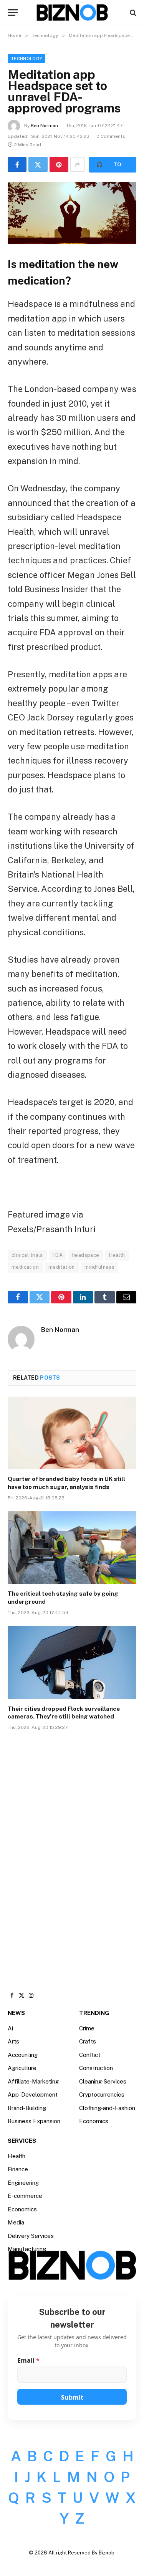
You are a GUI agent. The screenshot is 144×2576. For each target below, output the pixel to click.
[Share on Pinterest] (59, 164)
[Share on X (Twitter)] (38, 164)
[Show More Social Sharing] (78, 164)
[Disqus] (72, 1853)
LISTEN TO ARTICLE (113, 165)
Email (28, 2361)
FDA (58, 1255)
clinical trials (27, 1255)
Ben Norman (44, 126)
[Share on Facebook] (17, 164)
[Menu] (13, 13)
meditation (62, 1267)
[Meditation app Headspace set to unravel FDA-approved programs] (72, 213)
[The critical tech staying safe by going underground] (72, 1548)
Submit (72, 2397)
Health (117, 1255)
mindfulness (99, 1267)
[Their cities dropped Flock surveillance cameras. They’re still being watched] (72, 1662)
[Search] (132, 13)
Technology (26, 59)
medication (25, 1267)
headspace (86, 1255)
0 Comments (111, 136)
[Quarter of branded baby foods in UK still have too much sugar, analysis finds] (72, 1433)
